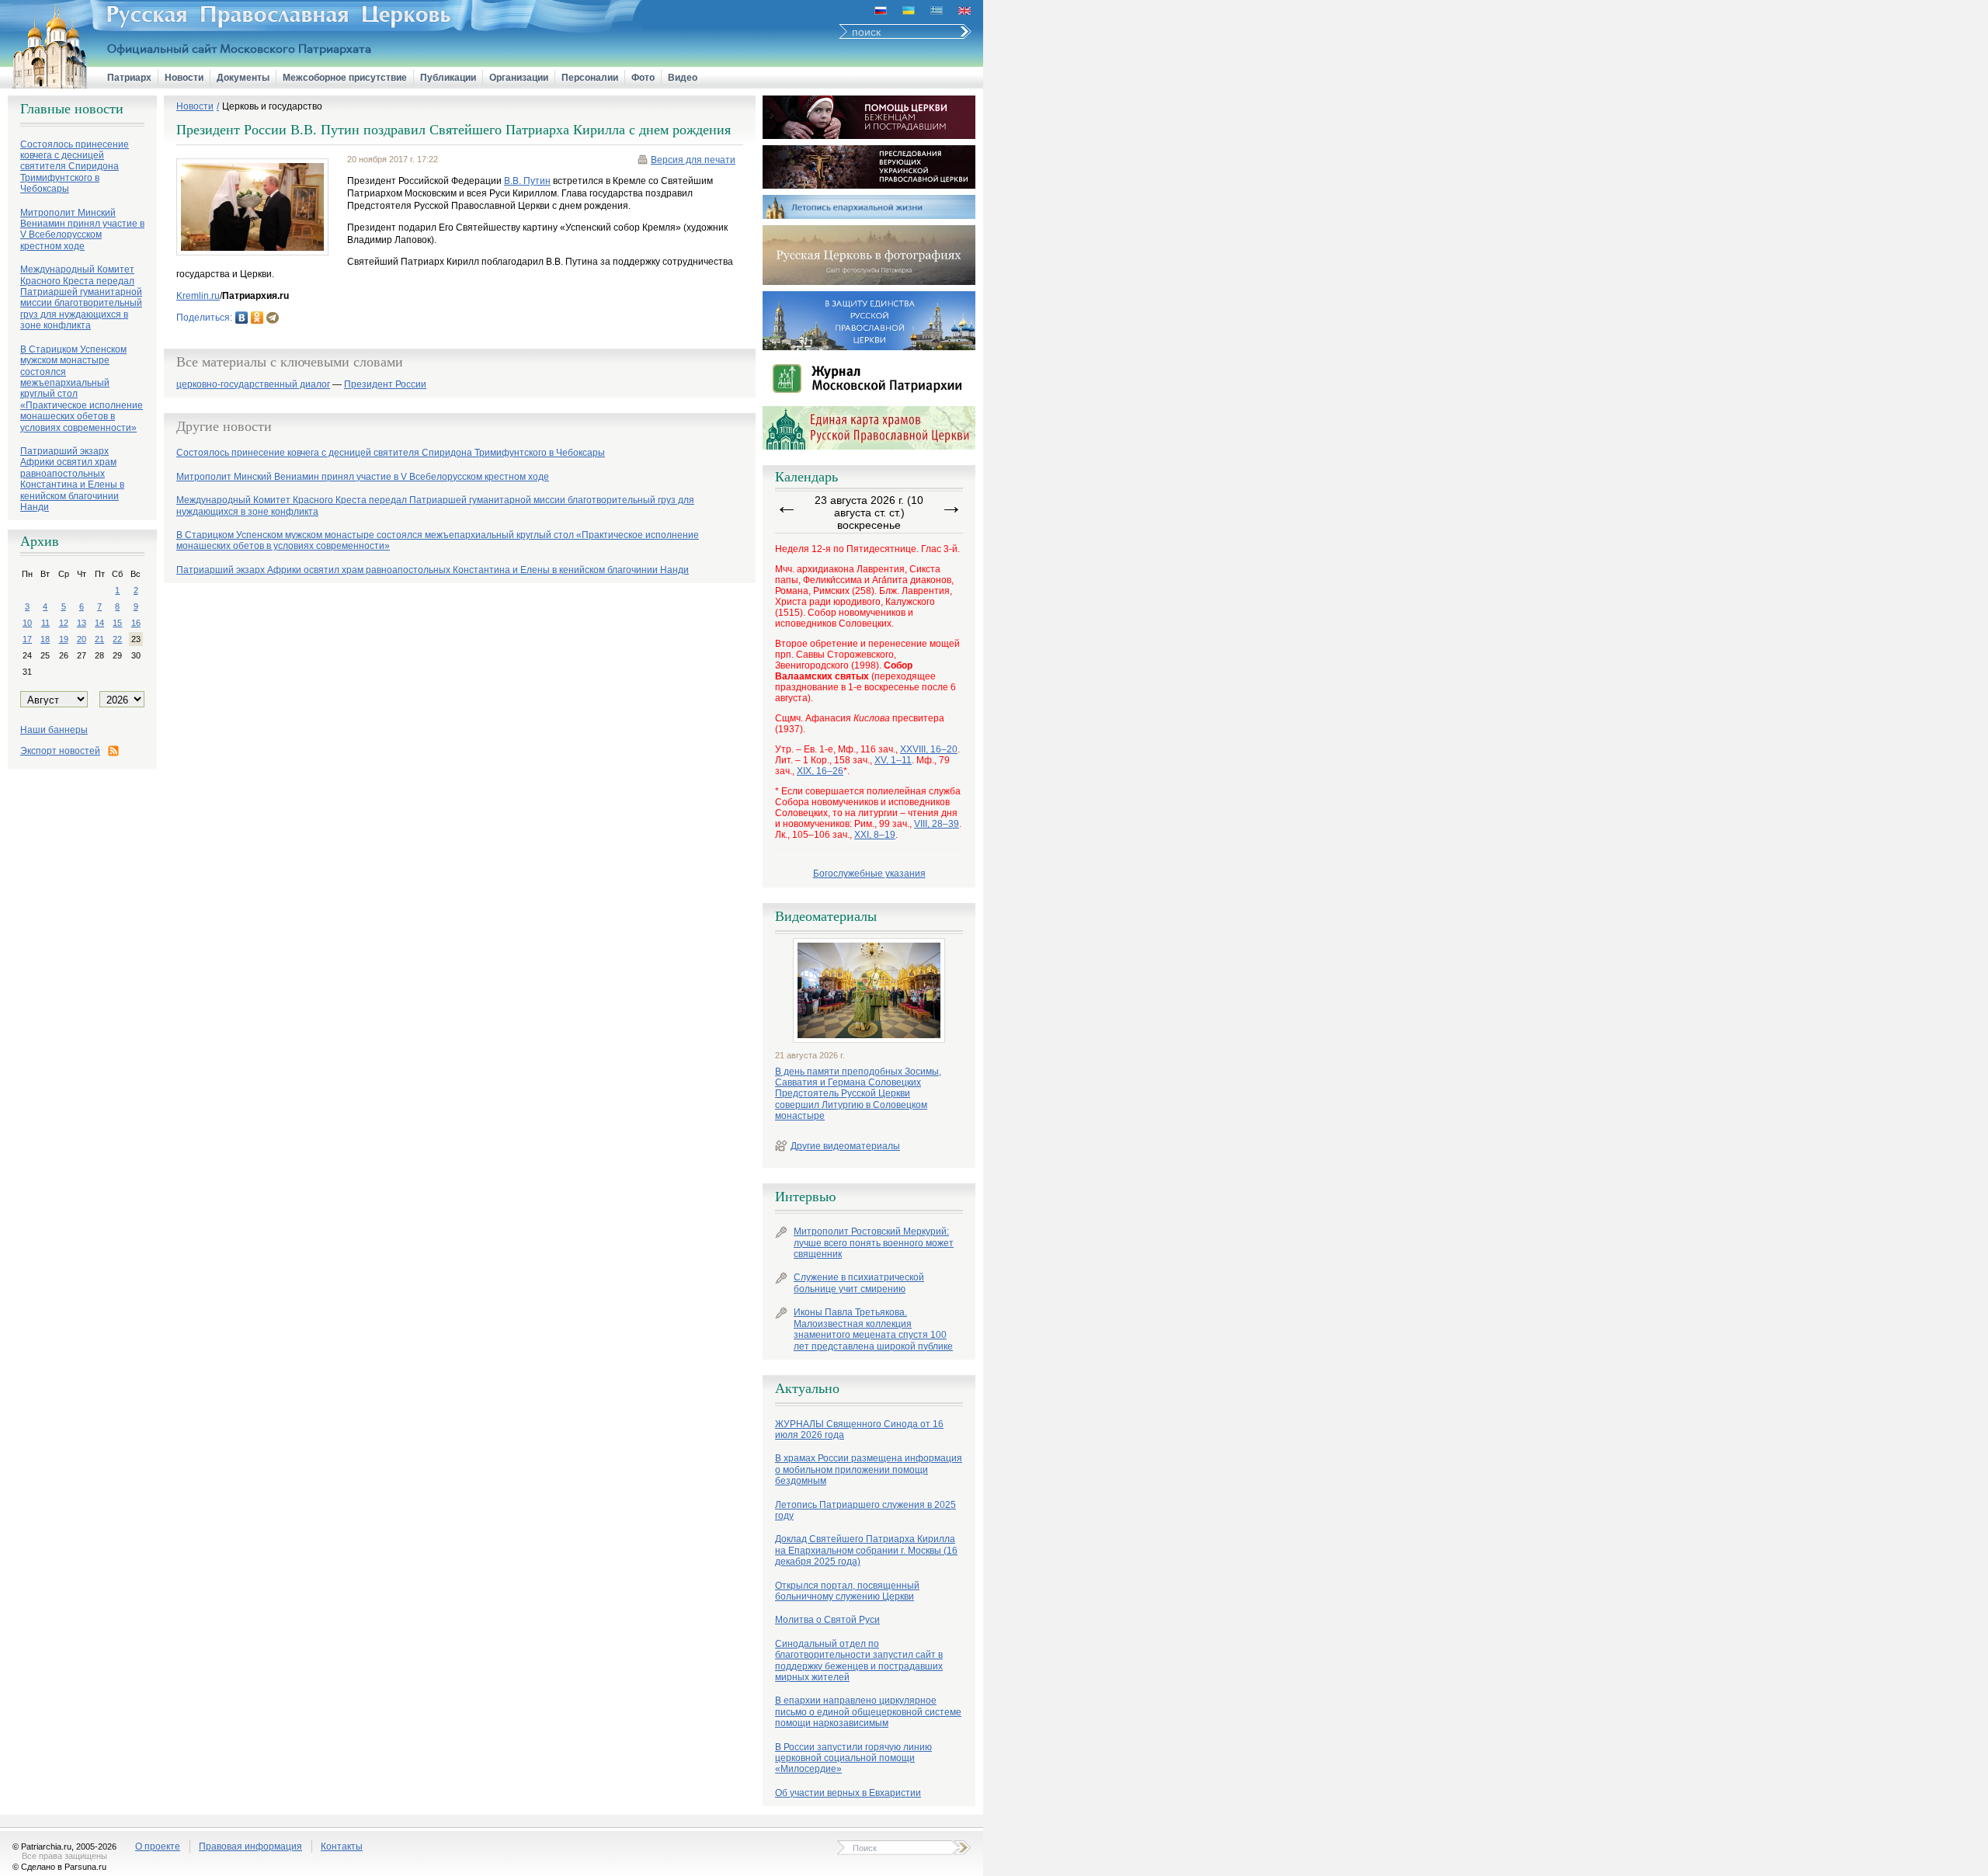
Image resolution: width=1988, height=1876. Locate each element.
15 (117, 623)
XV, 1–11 (893, 760)
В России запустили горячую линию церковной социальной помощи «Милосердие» (853, 1758)
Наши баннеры (54, 730)
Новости (184, 78)
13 (82, 623)
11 (45, 623)
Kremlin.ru (198, 296)
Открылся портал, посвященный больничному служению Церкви (847, 1591)
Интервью (805, 1197)
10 (27, 623)
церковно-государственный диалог (253, 385)
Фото (643, 78)
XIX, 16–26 (820, 771)
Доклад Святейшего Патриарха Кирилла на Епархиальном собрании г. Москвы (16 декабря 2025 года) (866, 1550)
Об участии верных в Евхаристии (848, 1793)
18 (45, 639)
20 (82, 639)
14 (99, 623)
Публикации (448, 78)
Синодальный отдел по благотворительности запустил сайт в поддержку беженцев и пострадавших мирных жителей (859, 1661)
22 (117, 639)
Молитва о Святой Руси (827, 1620)
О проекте (158, 1846)
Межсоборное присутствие (345, 78)
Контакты (342, 1846)
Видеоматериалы (826, 916)
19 (64, 639)
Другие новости (224, 426)
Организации (519, 78)
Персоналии (590, 78)
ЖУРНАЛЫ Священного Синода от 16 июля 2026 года (859, 1430)
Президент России (385, 385)
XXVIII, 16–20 (929, 749)
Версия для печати (693, 160)
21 (99, 639)
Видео (683, 78)
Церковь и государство (272, 106)
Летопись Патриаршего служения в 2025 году (865, 1510)
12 (64, 623)
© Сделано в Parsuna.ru (59, 1867)
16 (136, 623)
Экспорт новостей (60, 751)
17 (27, 639)
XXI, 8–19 (875, 835)
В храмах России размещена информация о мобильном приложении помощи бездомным (869, 1470)
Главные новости (72, 109)
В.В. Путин (527, 181)
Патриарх (129, 78)
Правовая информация (250, 1846)
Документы (243, 78)
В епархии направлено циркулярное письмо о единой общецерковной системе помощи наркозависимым (868, 1712)
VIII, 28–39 (937, 824)
